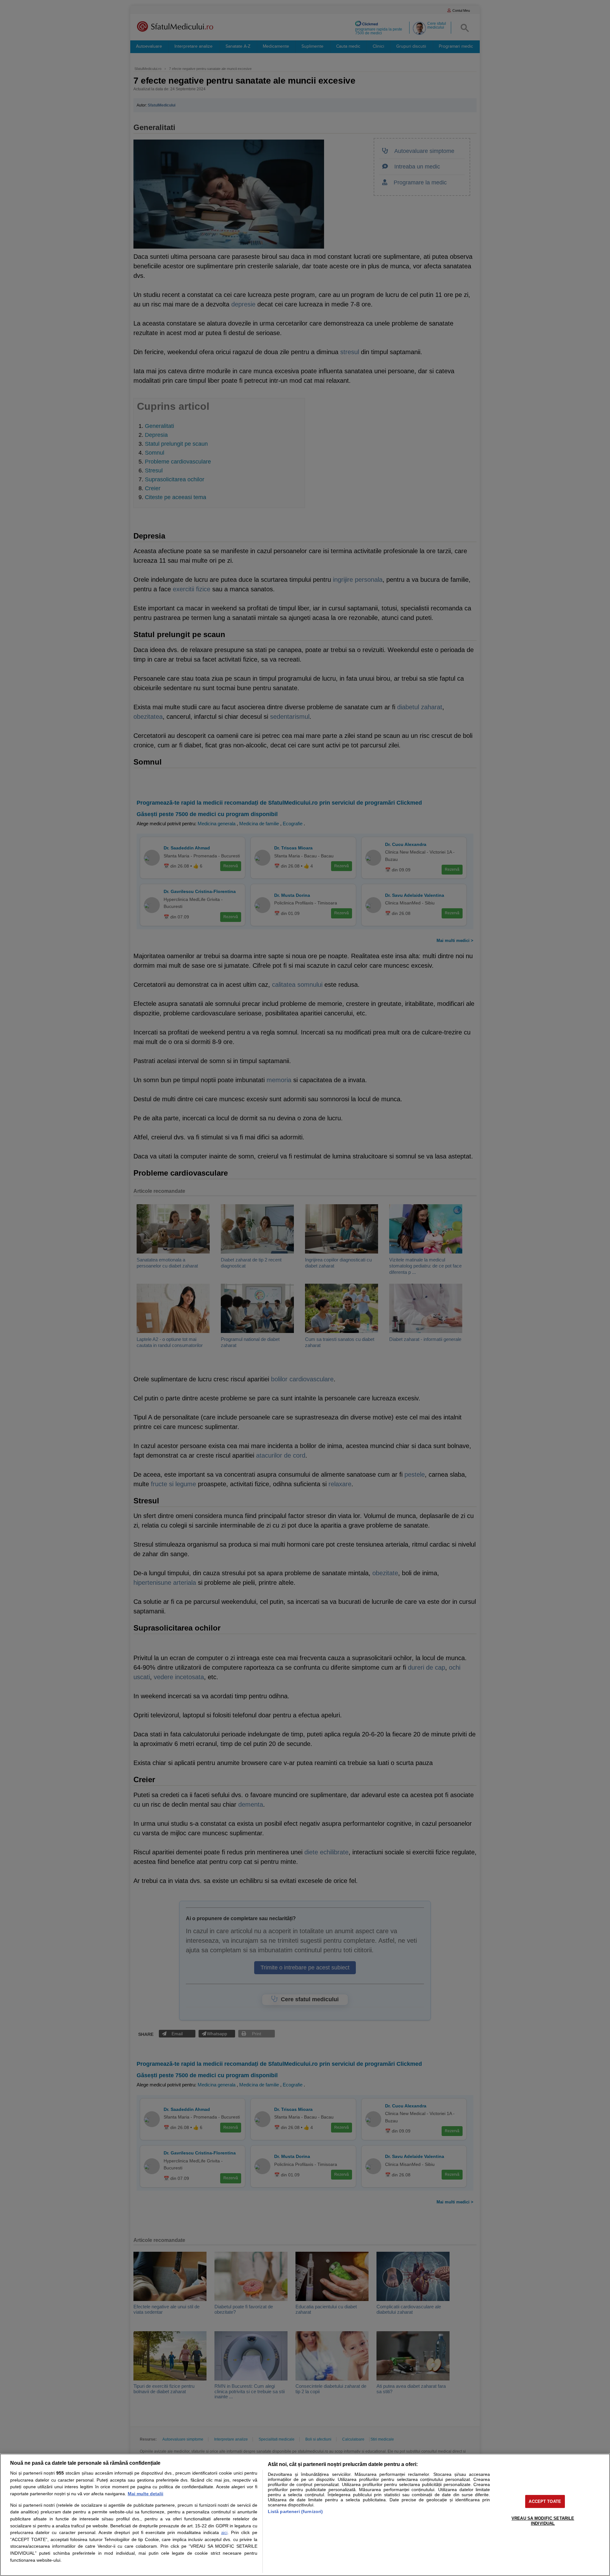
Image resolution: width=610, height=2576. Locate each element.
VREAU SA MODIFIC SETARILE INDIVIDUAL (543, 2521)
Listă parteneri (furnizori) (295, 2511)
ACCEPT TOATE (545, 2501)
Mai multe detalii (146, 2494)
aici (224, 2533)
